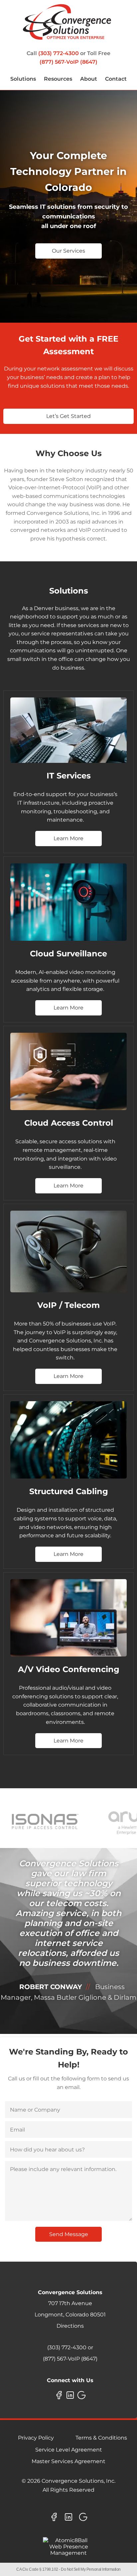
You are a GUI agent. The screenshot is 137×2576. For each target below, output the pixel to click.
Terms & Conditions (101, 2438)
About (89, 79)
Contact (116, 79)
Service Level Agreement (69, 2450)
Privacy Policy (36, 2438)
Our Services (68, 251)
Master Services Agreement (68, 2461)
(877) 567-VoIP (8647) (68, 62)
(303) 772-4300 (59, 53)
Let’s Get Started (68, 416)
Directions (70, 2326)
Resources (58, 79)
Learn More (68, 838)
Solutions (23, 79)
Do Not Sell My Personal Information (91, 2569)
